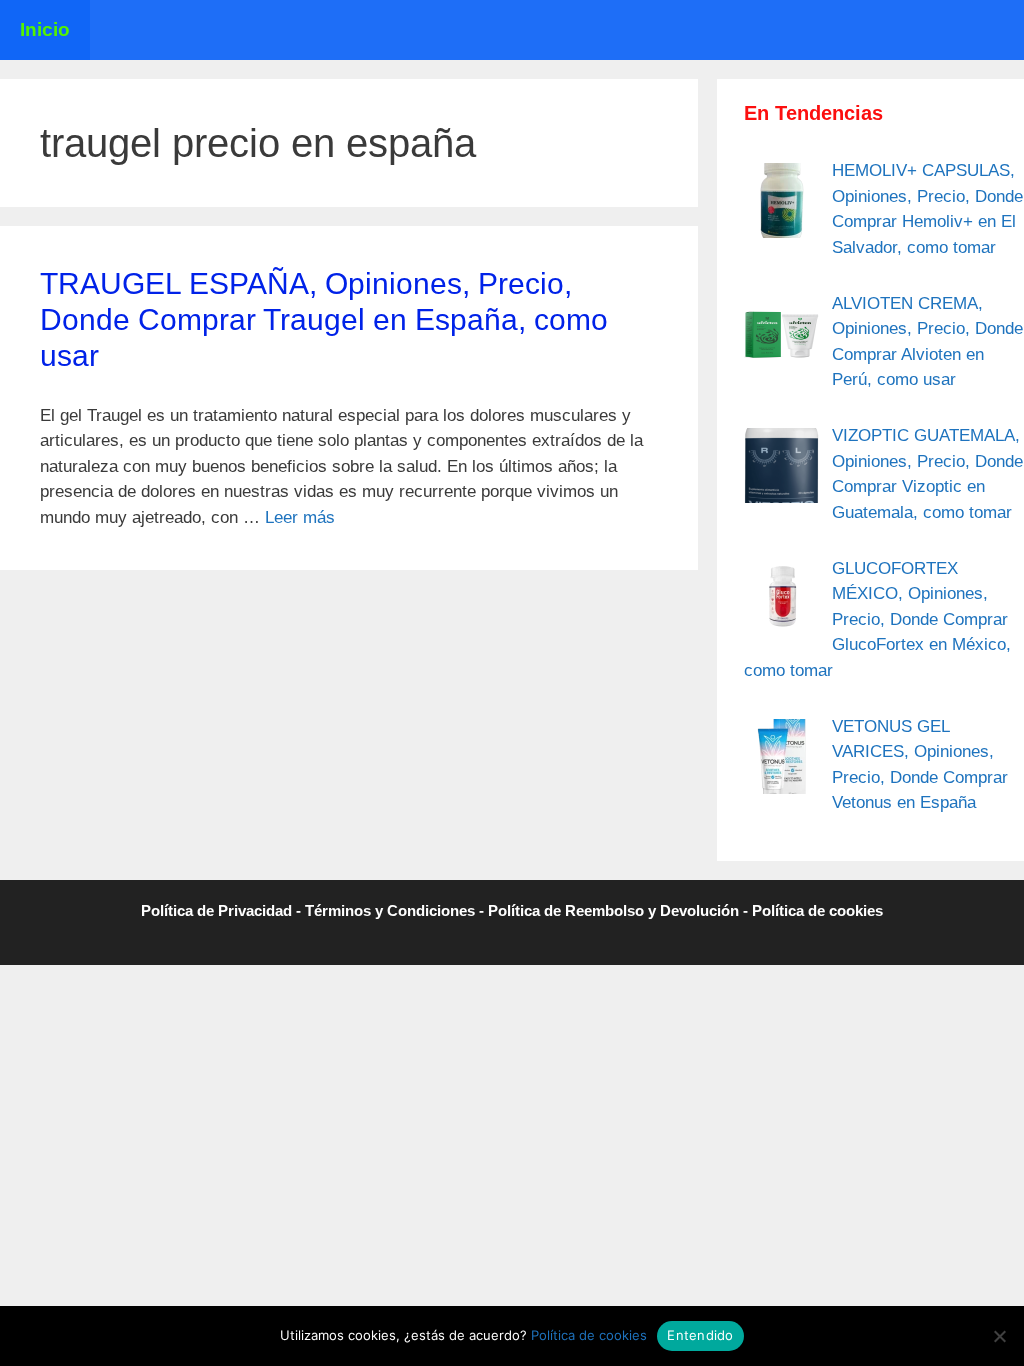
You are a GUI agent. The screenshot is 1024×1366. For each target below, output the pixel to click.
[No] (999, 1336)
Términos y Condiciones (390, 910)
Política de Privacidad (216, 910)
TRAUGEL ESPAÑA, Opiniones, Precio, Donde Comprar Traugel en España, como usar (324, 319)
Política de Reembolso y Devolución (613, 910)
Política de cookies (817, 910)
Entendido (700, 1335)
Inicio (45, 29)
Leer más (300, 517)
